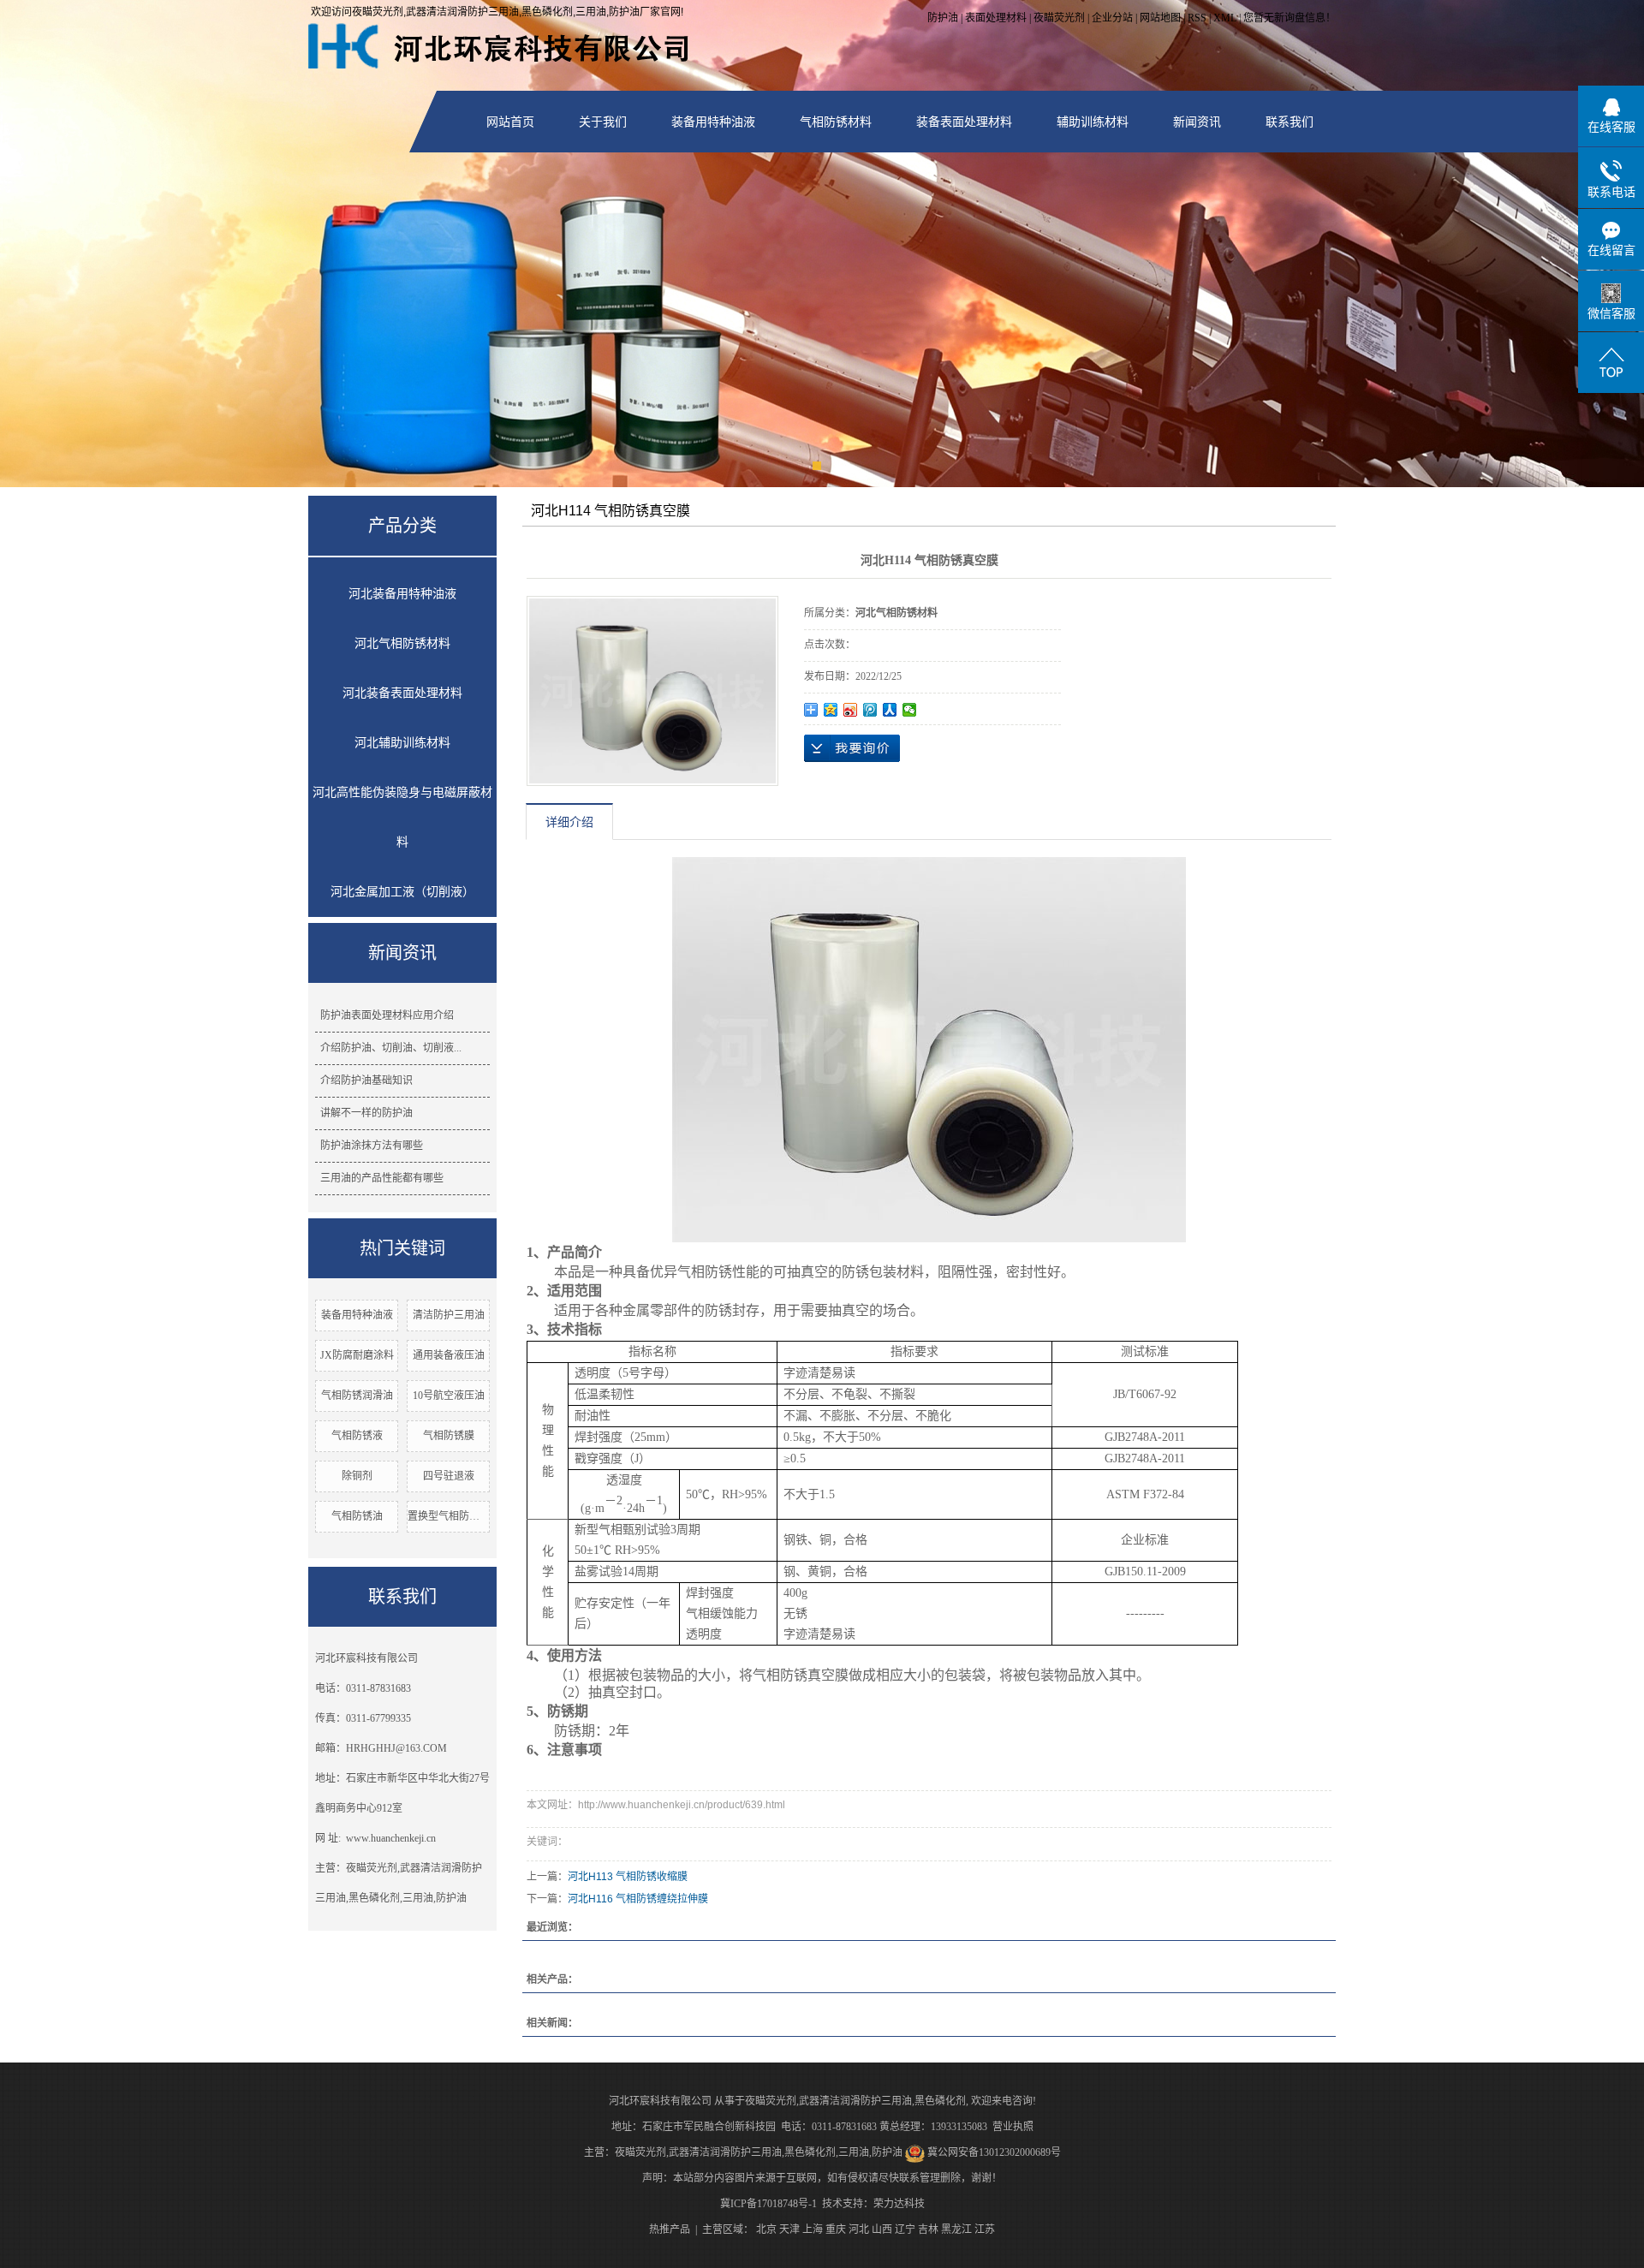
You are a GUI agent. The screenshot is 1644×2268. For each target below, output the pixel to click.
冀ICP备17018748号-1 (768, 2204)
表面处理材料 (996, 18)
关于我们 (603, 122)
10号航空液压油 (449, 1396)
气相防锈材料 (836, 122)
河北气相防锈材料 (402, 643)
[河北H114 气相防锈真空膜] (652, 691)
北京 (766, 2229)
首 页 (1129, 513)
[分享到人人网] (890, 710)
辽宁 (905, 2229)
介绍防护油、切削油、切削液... (391, 1048)
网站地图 (1160, 18)
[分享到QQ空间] (831, 710)
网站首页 (510, 122)
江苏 (985, 2229)
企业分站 (1112, 18)
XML (1225, 18)
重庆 (836, 2229)
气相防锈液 (357, 1436)
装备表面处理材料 (964, 122)
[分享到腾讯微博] (870, 710)
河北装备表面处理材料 (402, 693)
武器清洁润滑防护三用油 (855, 2101)
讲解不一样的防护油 (366, 1113)
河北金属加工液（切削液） (402, 892)
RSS (1197, 18)
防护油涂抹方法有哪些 (372, 1146)
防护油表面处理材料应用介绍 (387, 1015)
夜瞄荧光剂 (1059, 18)
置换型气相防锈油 (449, 1516)
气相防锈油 (357, 1516)
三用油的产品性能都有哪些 (382, 1178)
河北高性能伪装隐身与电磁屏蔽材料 (402, 817)
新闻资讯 (1197, 122)
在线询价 (852, 748)
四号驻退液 (449, 1476)
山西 (882, 2229)
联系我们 (1290, 122)
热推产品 (670, 2229)
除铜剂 (357, 1476)
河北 (859, 2229)
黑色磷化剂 (940, 2101)
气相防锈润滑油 (357, 1396)
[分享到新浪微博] (851, 710)
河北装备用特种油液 (402, 594)
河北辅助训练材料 (402, 743)
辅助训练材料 (1093, 122)
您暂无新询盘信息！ (1290, 18)
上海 (813, 2229)
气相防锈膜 (449, 1436)
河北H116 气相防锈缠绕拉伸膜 (638, 1899)
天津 (789, 2229)
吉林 (928, 2229)
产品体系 (1187, 513)
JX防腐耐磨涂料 (357, 1355)
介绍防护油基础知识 (366, 1080)
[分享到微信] (910, 710)
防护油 (943, 18)
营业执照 (1013, 2127)
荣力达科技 (899, 2204)
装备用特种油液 (713, 122)
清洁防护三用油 (449, 1315)
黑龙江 (956, 2229)
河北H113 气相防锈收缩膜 (628, 1877)
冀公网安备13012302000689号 (994, 2152)
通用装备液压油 (449, 1355)
